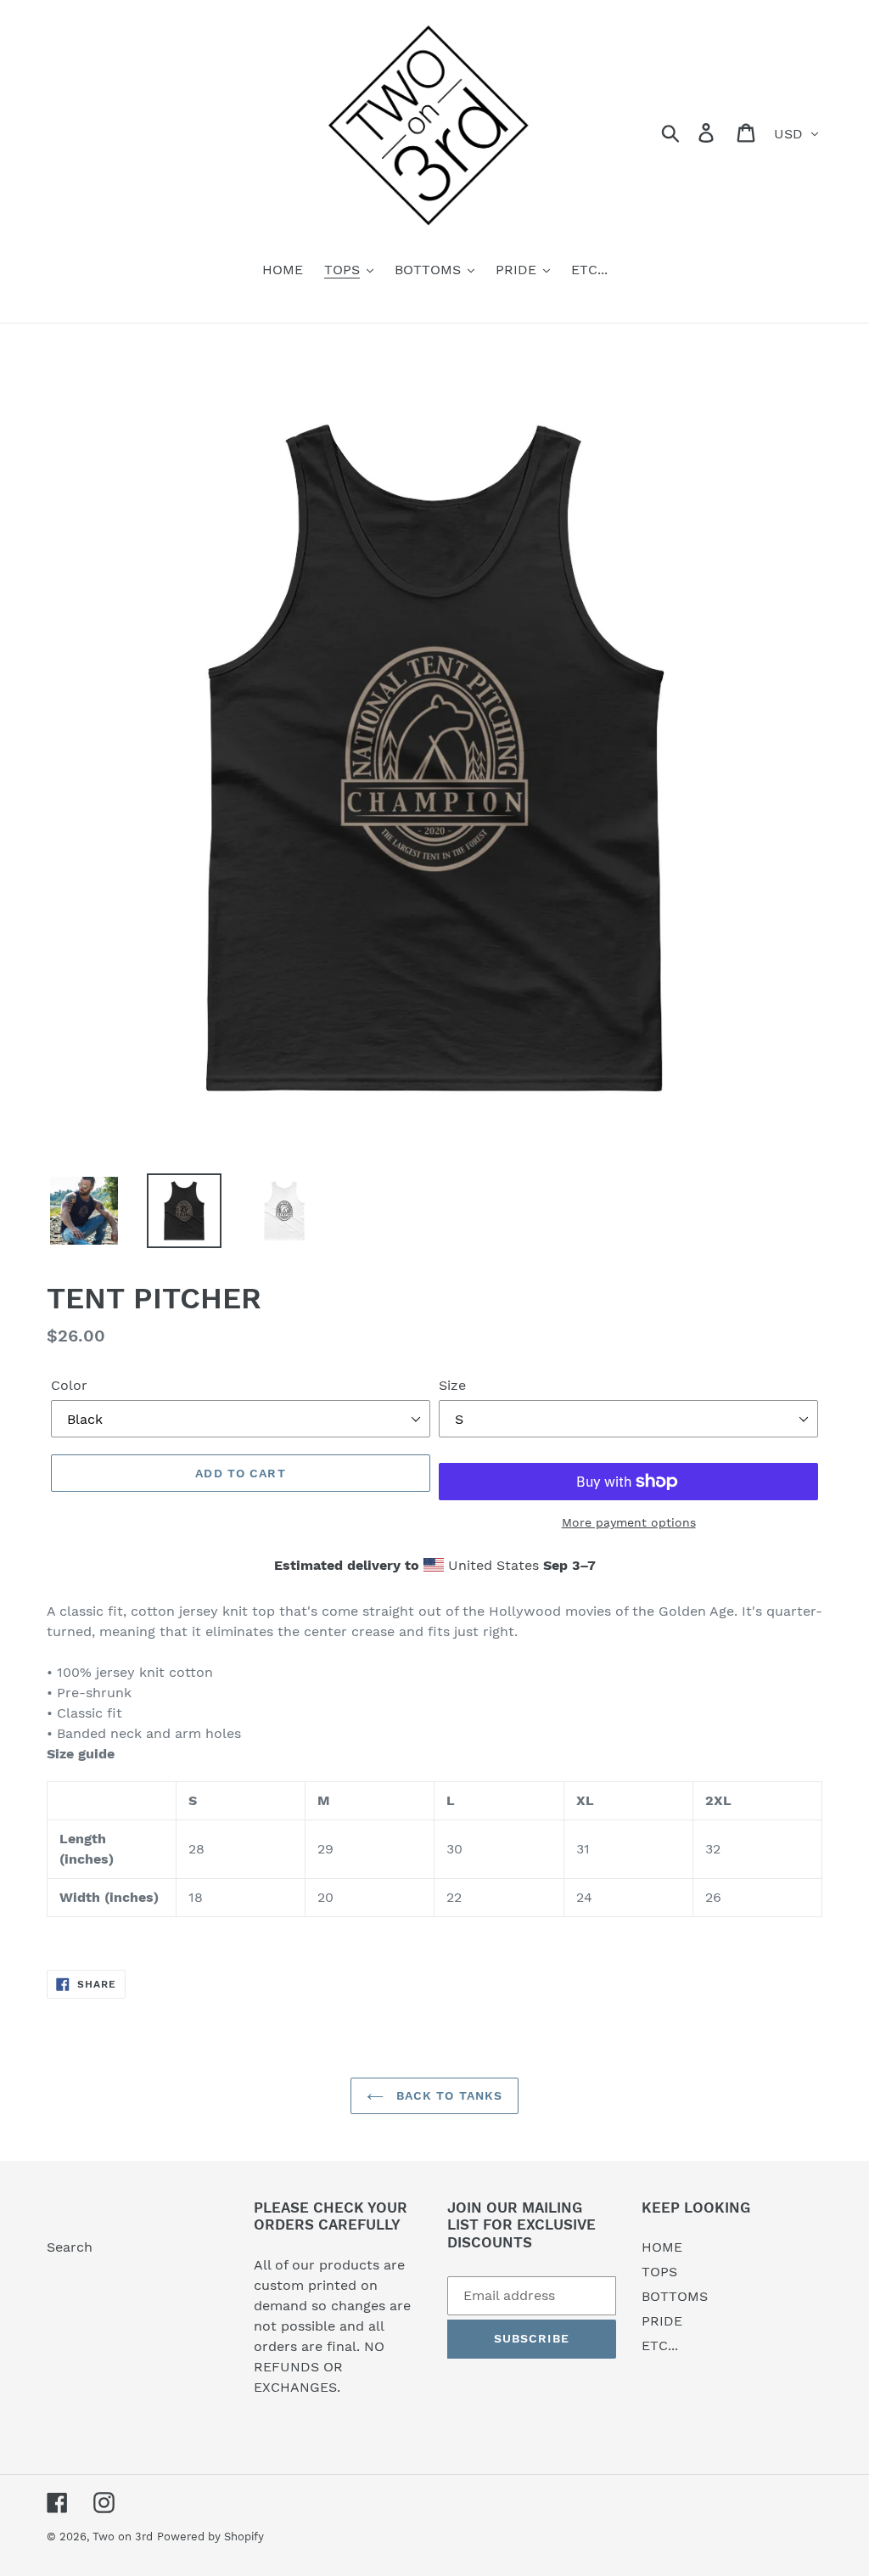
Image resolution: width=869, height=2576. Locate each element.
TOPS (659, 2272)
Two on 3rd (123, 2537)
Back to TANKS (448, 2095)
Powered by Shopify (210, 2537)
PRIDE (662, 2321)
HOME (662, 2247)
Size (452, 1385)
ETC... (660, 2345)
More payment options (629, 1522)
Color (69, 1385)
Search (70, 2247)
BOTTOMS (675, 2296)
